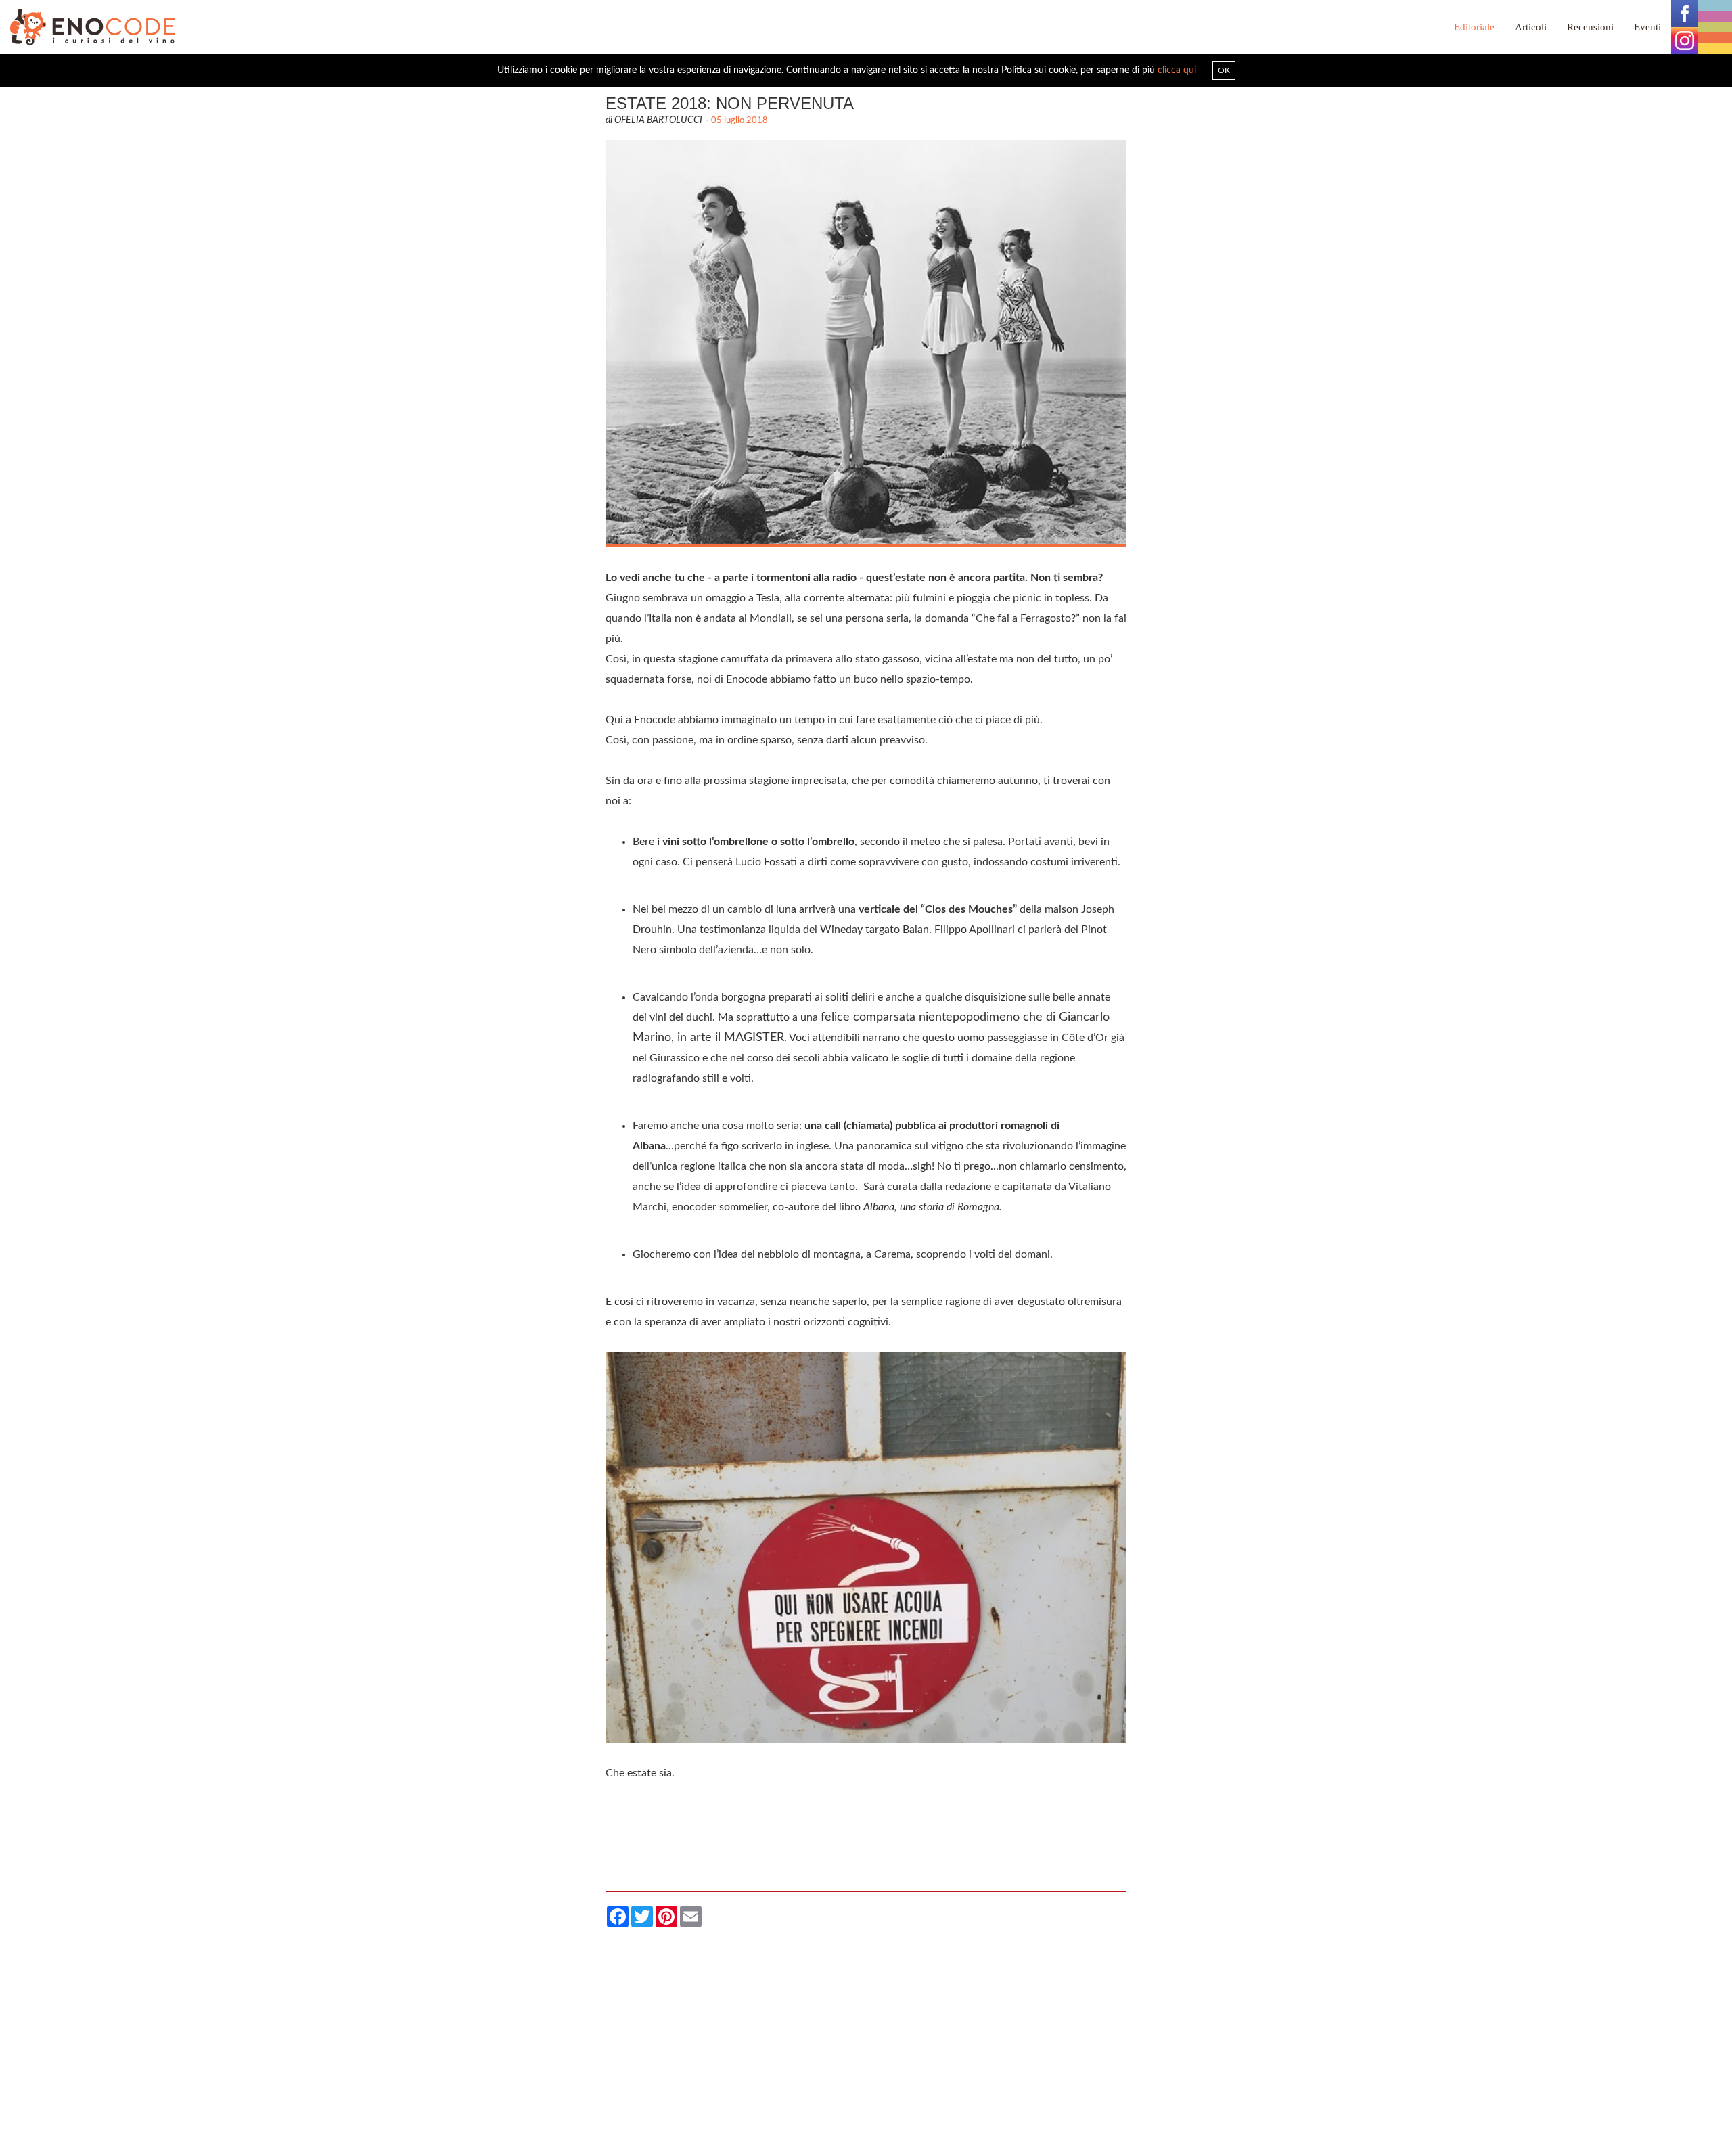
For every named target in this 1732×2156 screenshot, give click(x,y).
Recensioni (1590, 27)
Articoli (1531, 27)
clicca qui (1177, 70)
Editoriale (1474, 27)
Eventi (1647, 27)
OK (1224, 70)
